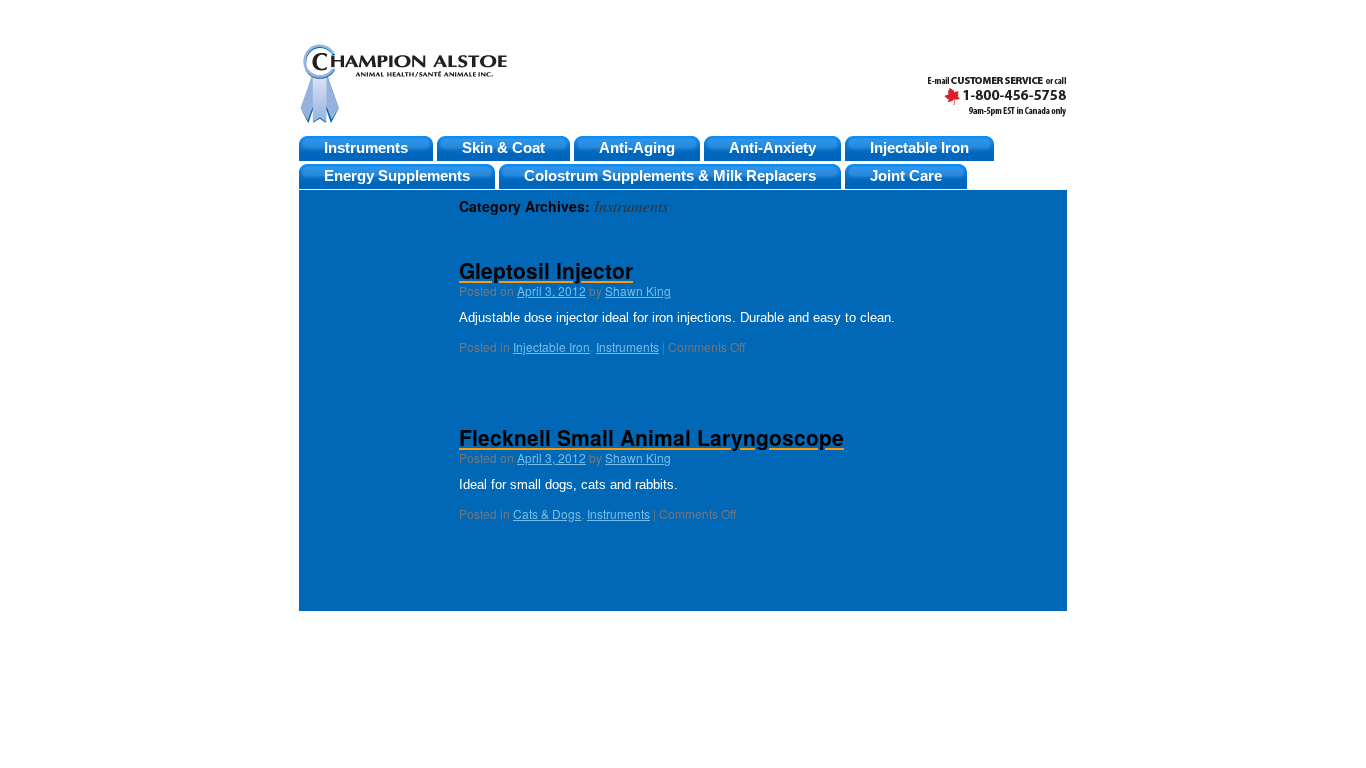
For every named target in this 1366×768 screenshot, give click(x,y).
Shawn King (638, 290)
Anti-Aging (637, 148)
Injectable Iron (919, 148)
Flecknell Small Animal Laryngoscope (651, 437)
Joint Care (906, 176)
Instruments (366, 148)
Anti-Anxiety (772, 148)
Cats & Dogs (547, 513)
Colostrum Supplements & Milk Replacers (670, 176)
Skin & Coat (503, 148)
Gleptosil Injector (546, 270)
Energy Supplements (397, 176)
